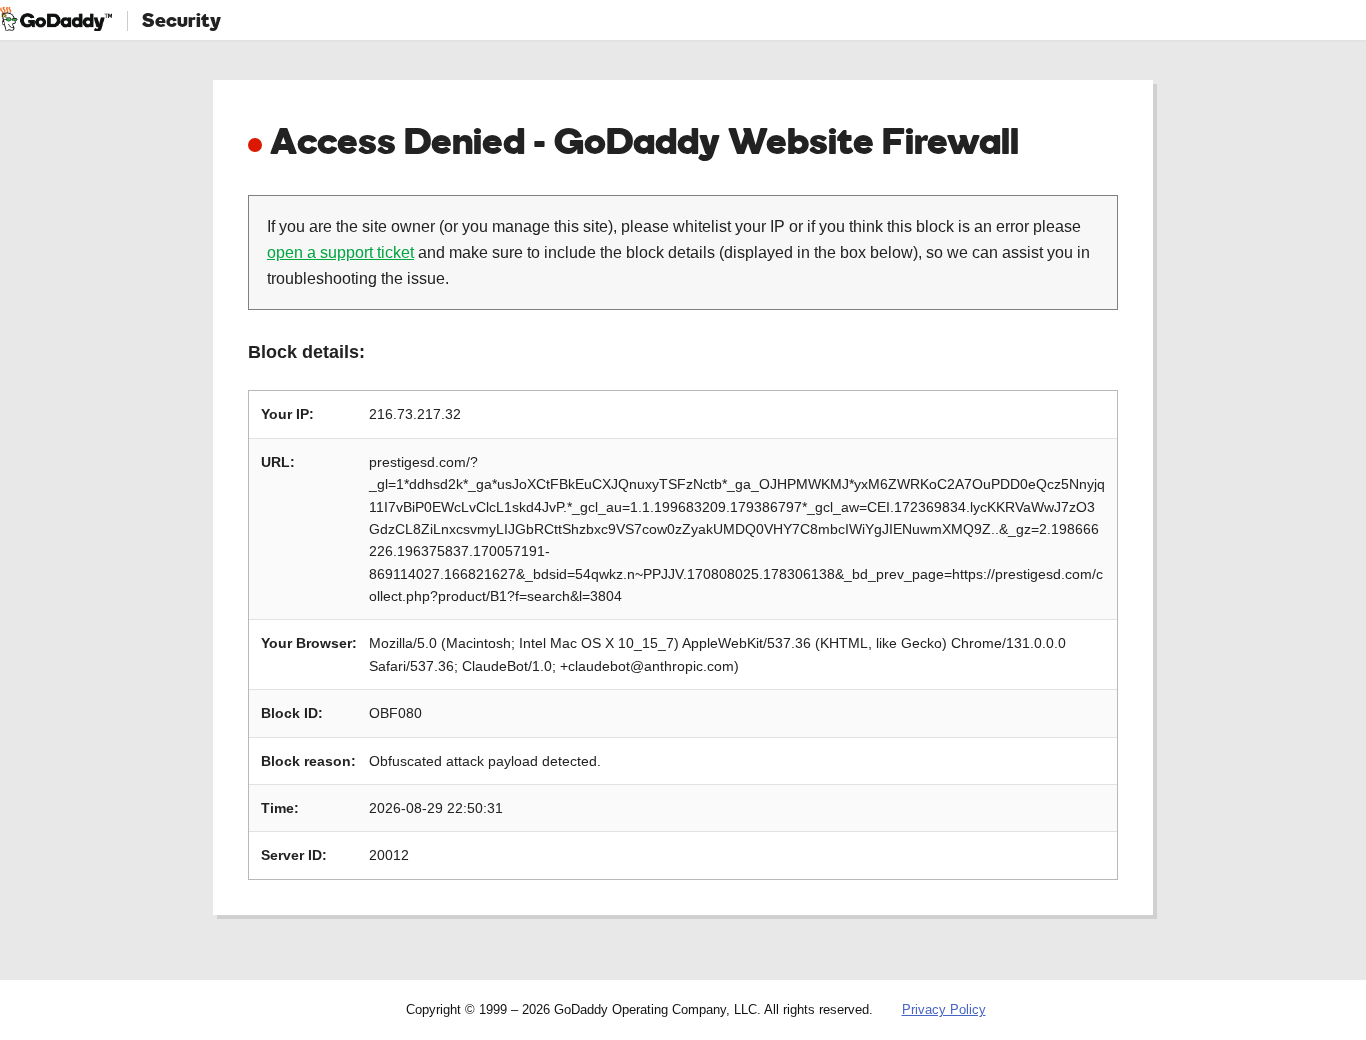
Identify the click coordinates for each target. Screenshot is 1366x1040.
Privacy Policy (944, 1009)
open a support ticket (340, 252)
